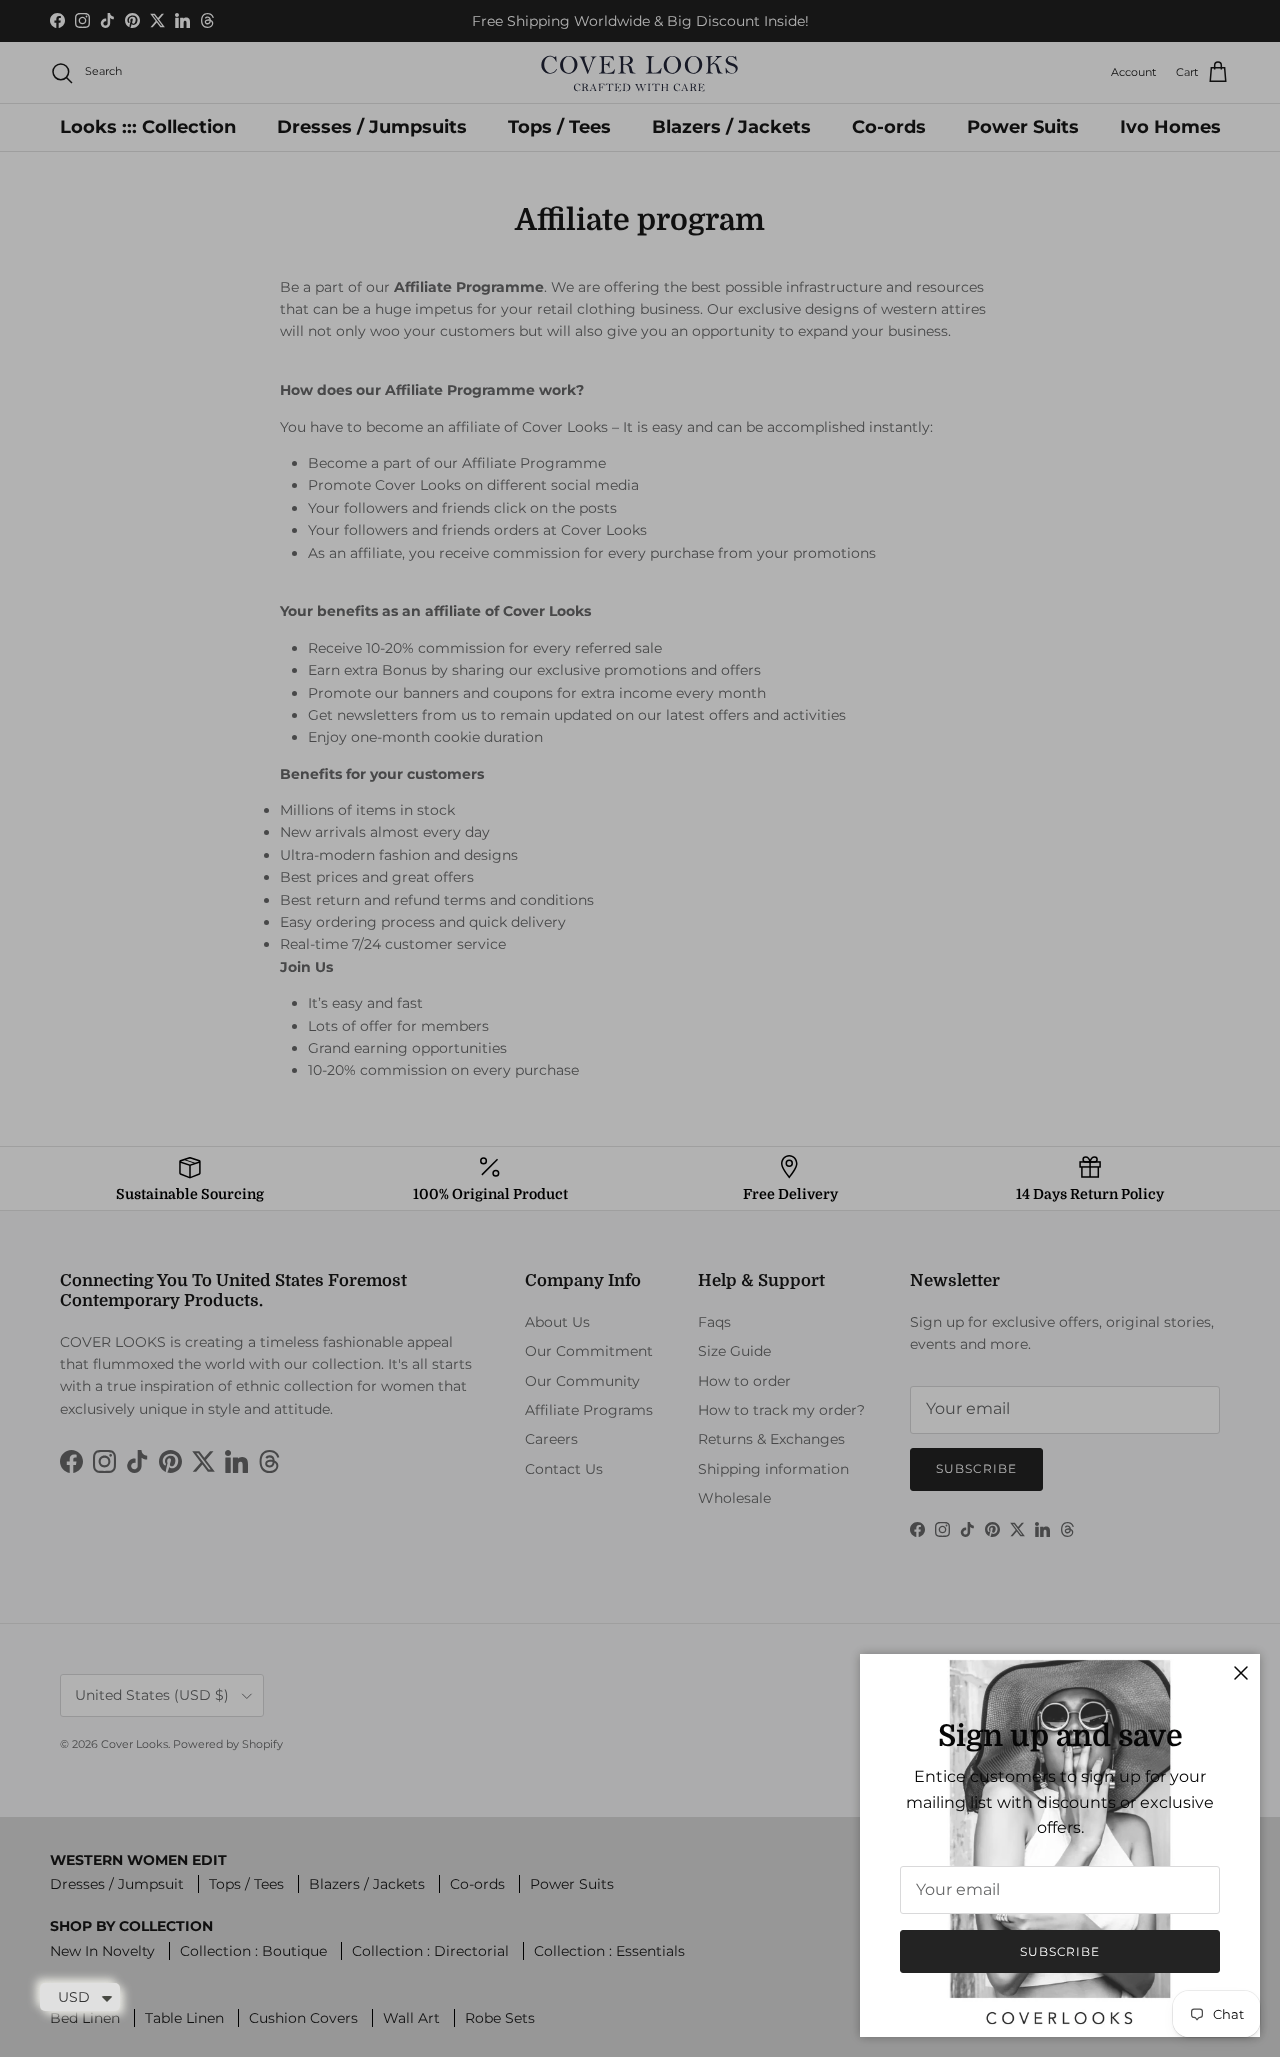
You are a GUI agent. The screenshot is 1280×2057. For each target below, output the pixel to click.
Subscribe (1060, 1951)
